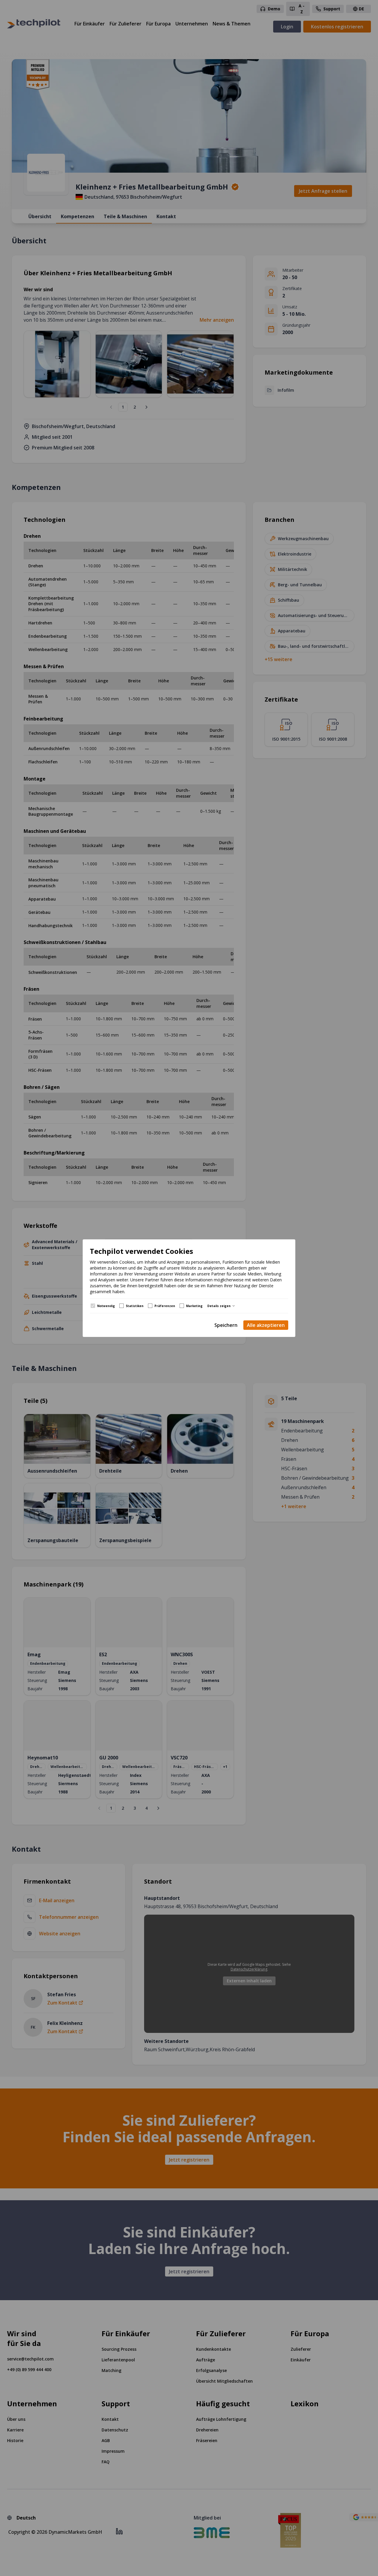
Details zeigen (219, 1306)
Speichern (226, 1325)
